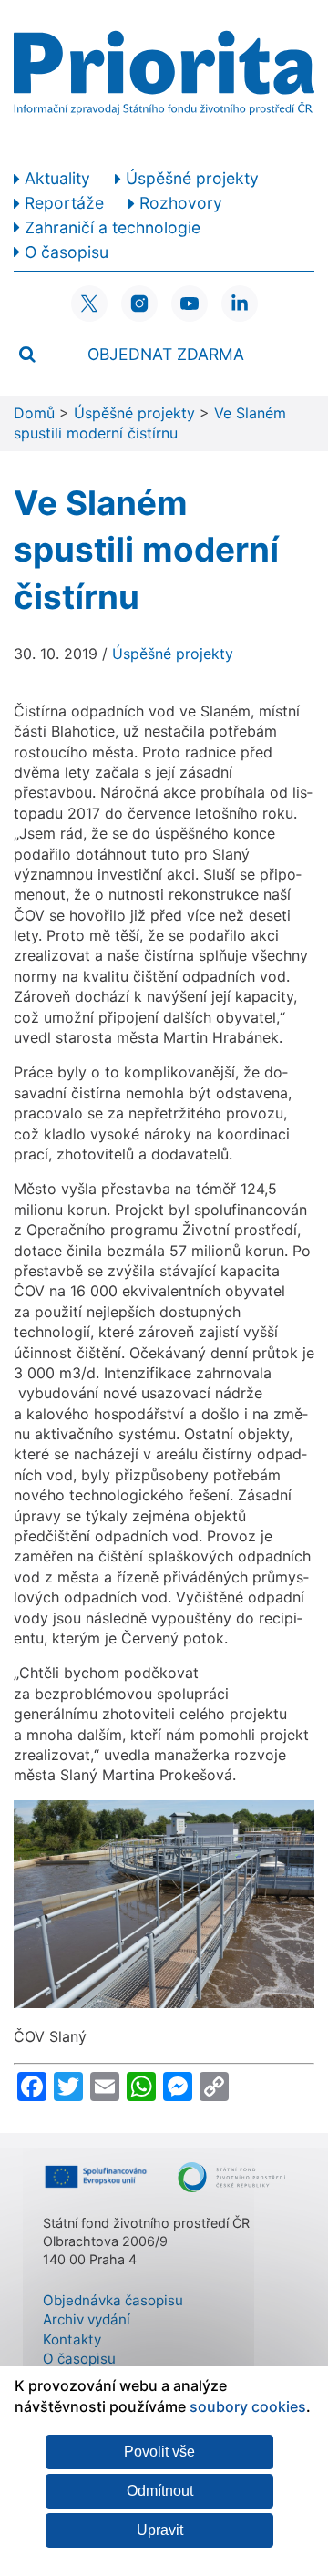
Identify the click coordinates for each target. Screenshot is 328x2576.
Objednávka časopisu (113, 2300)
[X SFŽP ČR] (89, 304)
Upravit (160, 2530)
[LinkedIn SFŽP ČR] (240, 304)
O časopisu (79, 2359)
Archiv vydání (87, 2319)
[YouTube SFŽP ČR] (190, 304)
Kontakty (72, 2339)
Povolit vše (159, 2452)
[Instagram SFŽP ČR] (139, 304)
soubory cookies (248, 2406)
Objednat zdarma (166, 354)
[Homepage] (164, 80)
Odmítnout (160, 2491)
